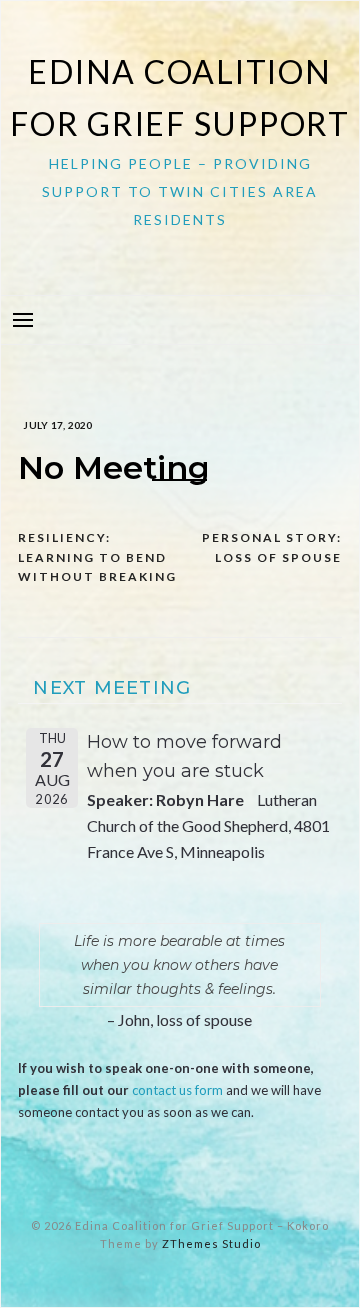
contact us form (177, 1090)
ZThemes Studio (211, 1243)
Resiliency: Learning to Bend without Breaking (97, 557)
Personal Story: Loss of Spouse (272, 547)
